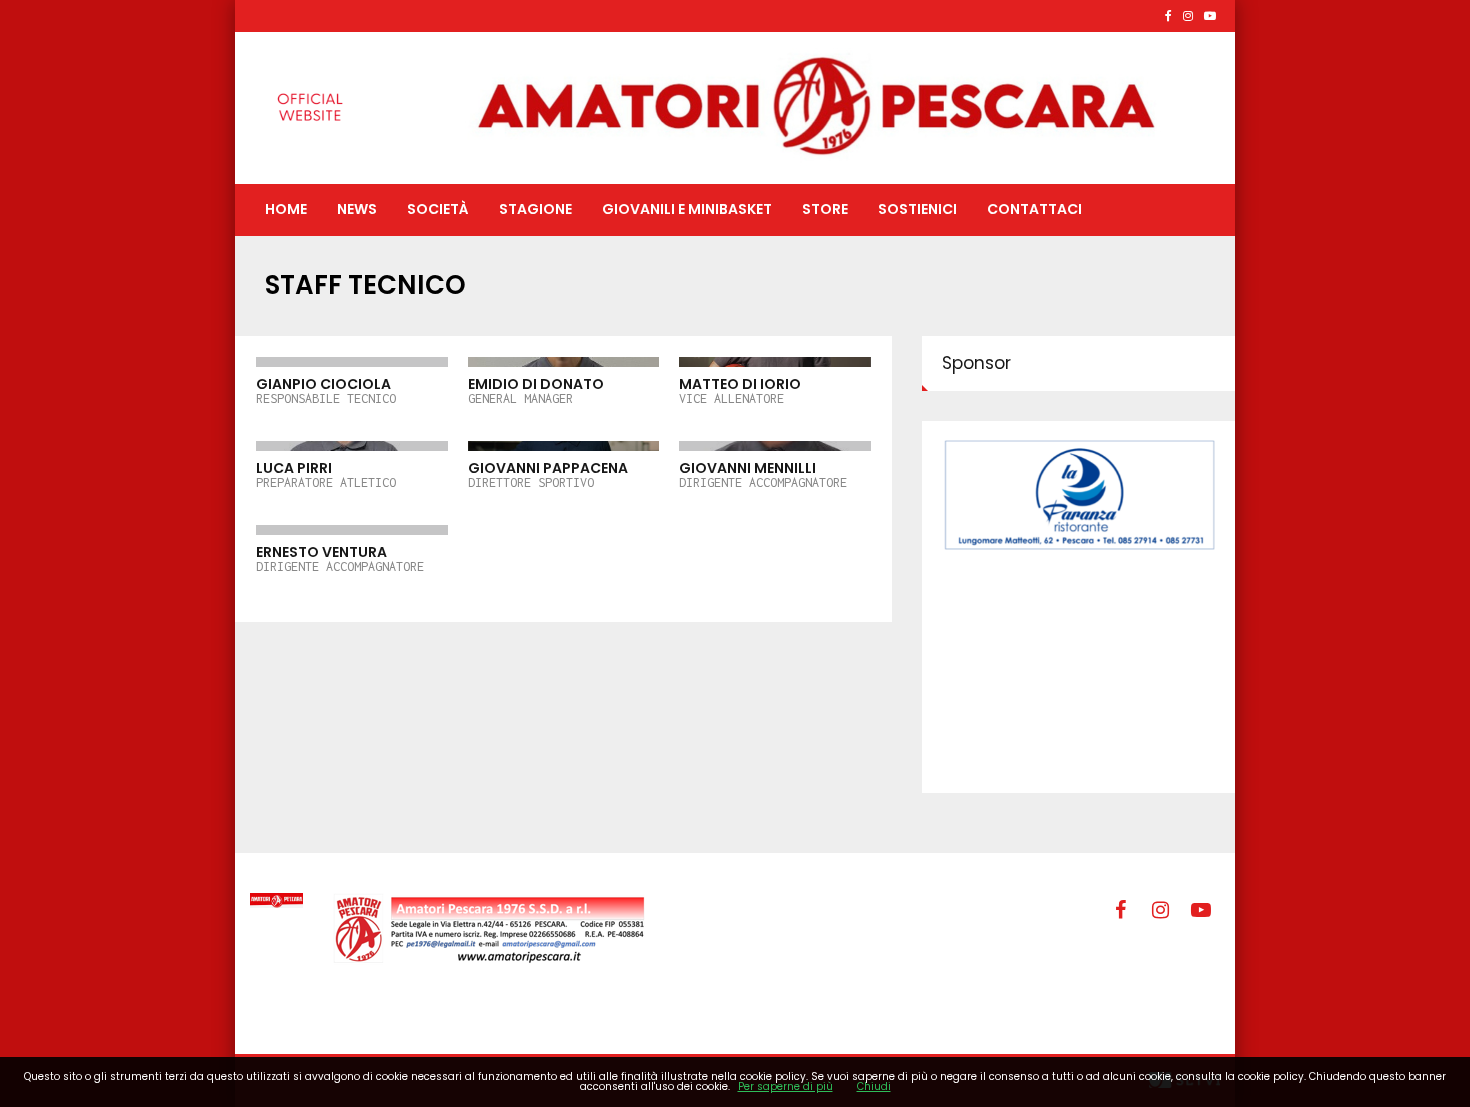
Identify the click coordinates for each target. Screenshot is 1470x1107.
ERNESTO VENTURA (340, 558)
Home (286, 209)
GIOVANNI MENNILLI (763, 474)
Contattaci (1034, 209)
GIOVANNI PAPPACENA (548, 474)
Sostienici (917, 209)
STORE (825, 209)
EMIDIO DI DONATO (536, 390)
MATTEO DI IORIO (740, 390)
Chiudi (874, 1086)
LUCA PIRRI (326, 474)
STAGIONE (535, 209)
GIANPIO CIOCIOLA (326, 390)
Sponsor (976, 363)
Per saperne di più (785, 1086)
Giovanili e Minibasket (687, 209)
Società (438, 209)
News (357, 209)
